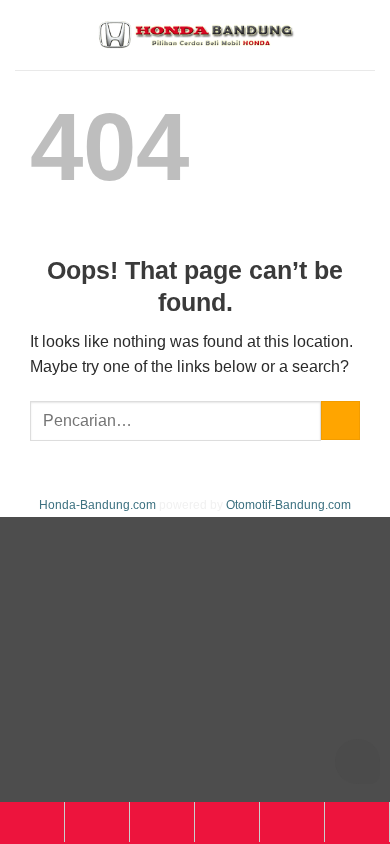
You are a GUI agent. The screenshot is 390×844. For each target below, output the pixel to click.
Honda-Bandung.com (97, 505)
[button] (363, 34)
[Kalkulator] (227, 822)
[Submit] (340, 420)
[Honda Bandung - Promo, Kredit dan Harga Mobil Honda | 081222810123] (195, 35)
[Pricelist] (162, 822)
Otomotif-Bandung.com (288, 505)
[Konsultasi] (357, 822)
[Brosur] (292, 822)
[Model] (97, 822)
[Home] (32, 822)
